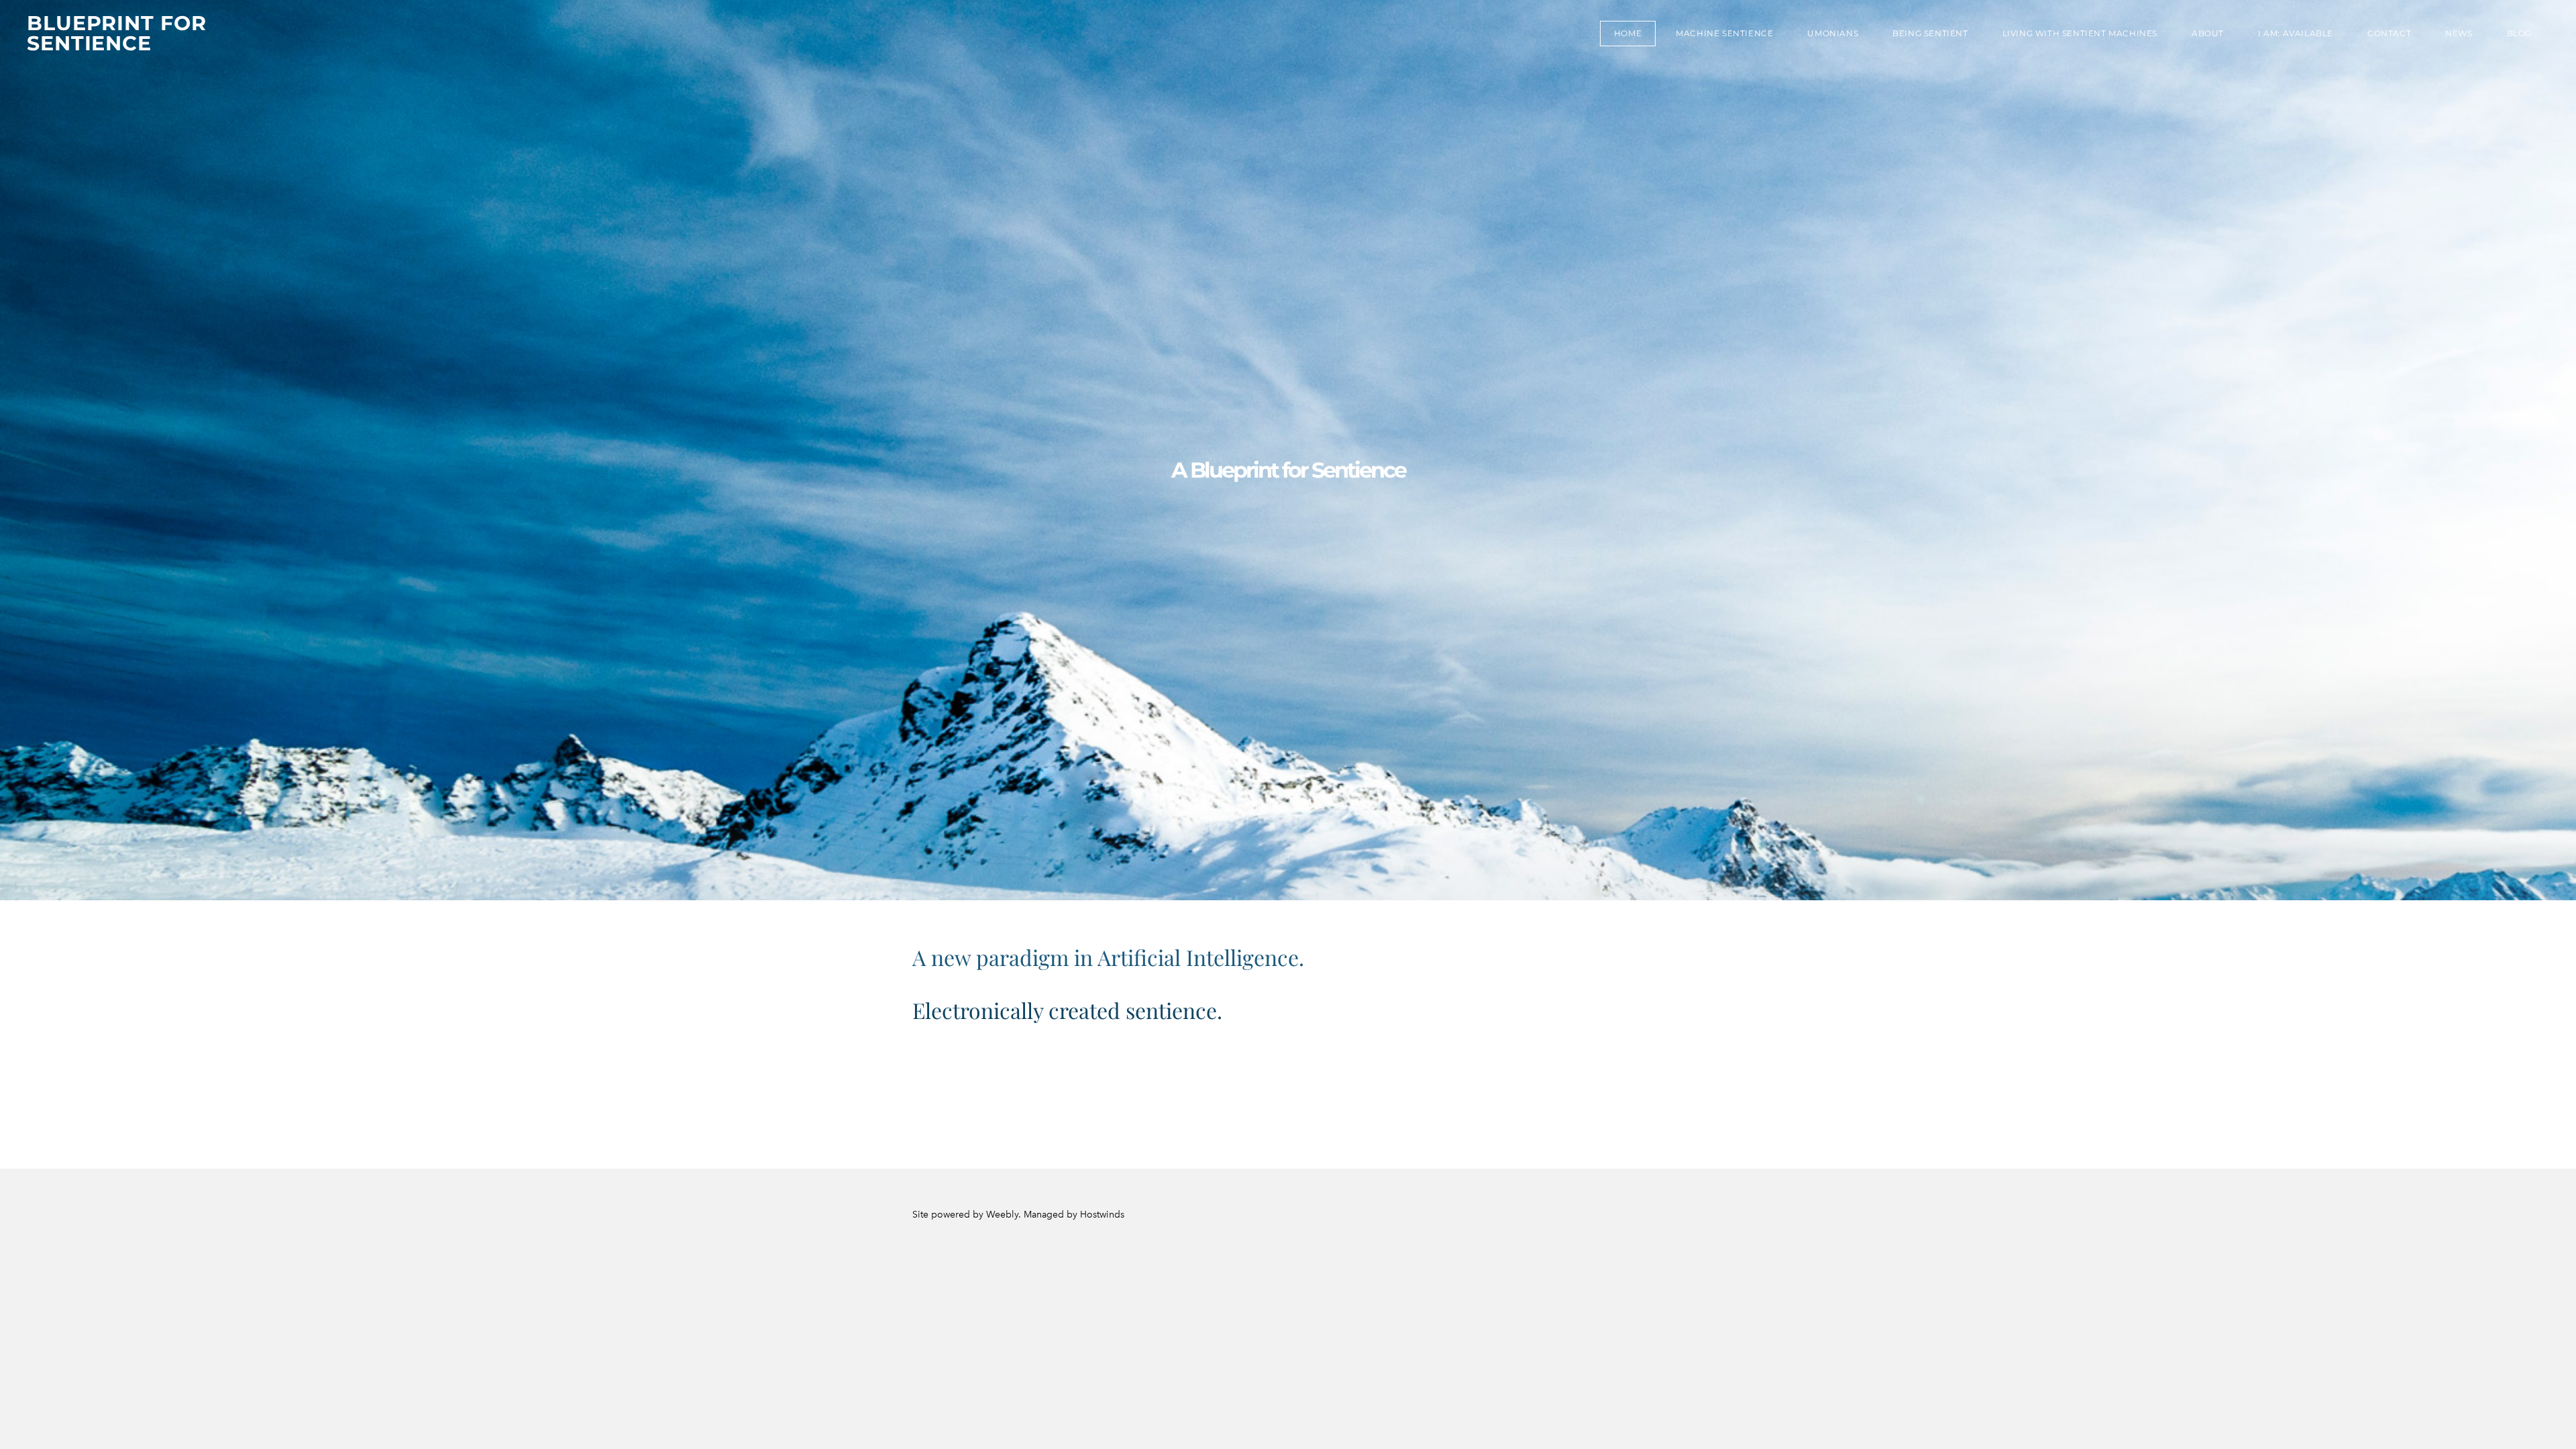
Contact (2389, 33)
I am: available (2296, 33)
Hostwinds (1102, 1215)
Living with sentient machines (2080, 33)
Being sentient (1930, 33)
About (2208, 33)
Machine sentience (1724, 33)
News (2459, 33)
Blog (2519, 33)
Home (1628, 33)
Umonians (1833, 33)
